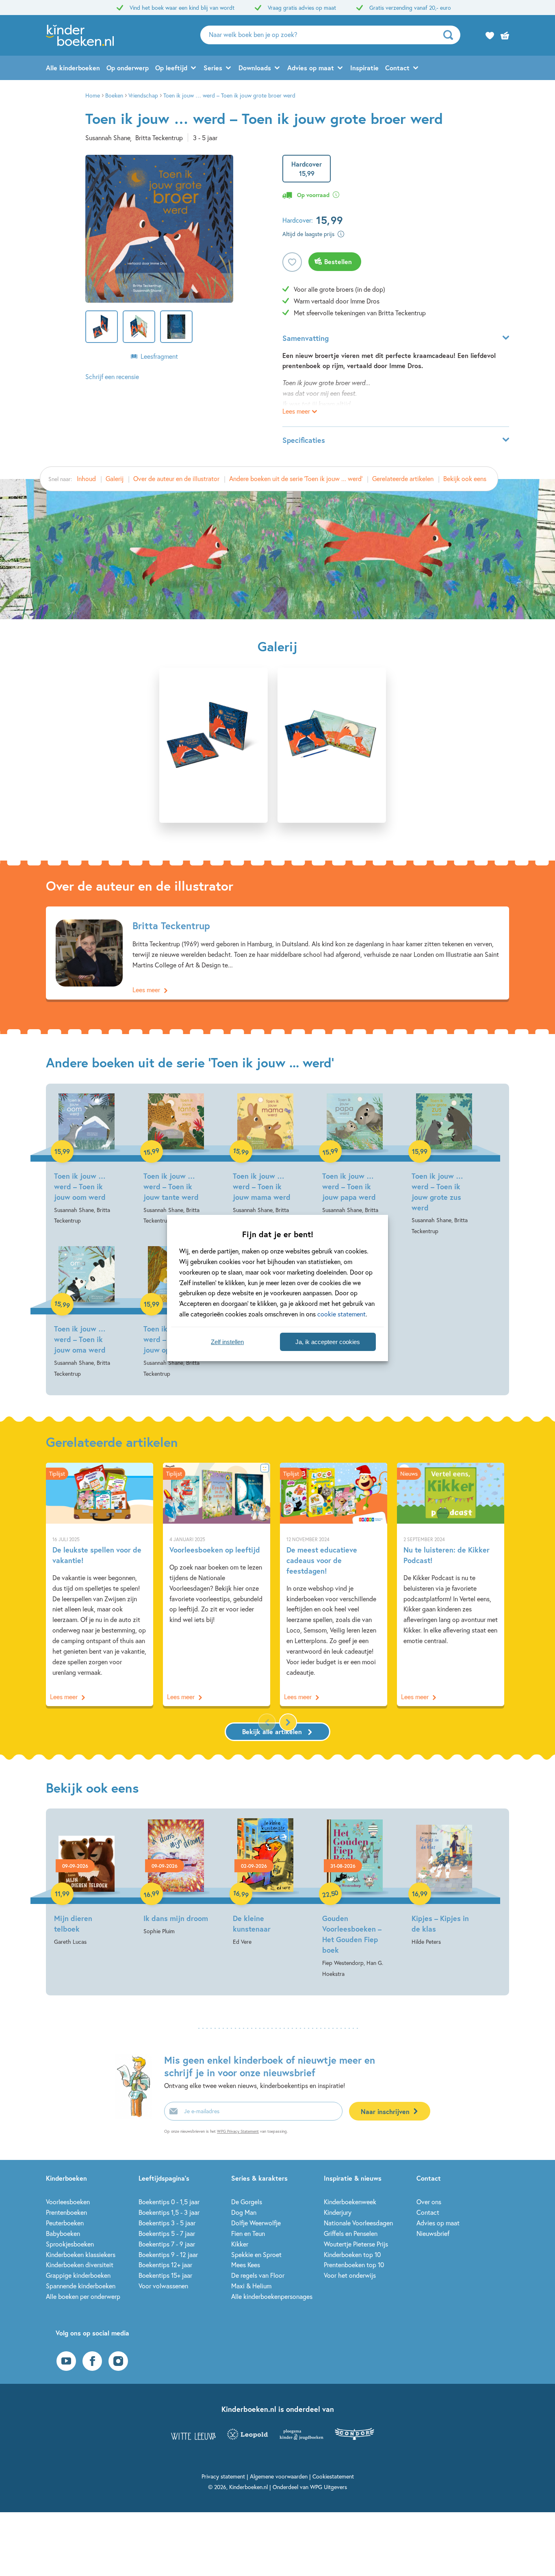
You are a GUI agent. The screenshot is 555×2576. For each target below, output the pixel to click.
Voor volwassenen (163, 2286)
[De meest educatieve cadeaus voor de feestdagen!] (334, 1584)
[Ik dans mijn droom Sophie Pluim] (176, 1877)
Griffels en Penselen (351, 2233)
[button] (288, 1722)
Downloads (255, 68)
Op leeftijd (171, 68)
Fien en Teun (248, 2233)
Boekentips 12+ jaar (165, 2265)
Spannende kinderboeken (81, 2286)
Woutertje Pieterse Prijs (356, 2244)
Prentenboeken (66, 2212)
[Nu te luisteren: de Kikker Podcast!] (451, 1584)
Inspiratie (364, 68)
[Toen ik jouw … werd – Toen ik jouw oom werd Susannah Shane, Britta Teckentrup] (87, 1160)
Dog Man (244, 2212)
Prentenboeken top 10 (354, 2265)
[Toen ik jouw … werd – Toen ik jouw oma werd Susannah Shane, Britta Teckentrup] (87, 1312)
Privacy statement (223, 2476)
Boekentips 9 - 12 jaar (168, 2254)
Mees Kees (246, 2265)
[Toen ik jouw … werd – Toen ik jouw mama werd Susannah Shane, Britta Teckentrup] (265, 1160)
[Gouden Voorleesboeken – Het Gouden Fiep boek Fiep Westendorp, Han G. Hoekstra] (355, 1899)
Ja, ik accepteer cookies (328, 1342)
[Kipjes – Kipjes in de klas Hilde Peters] (444, 1883)
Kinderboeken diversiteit (80, 2265)
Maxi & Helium (251, 2286)
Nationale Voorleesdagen (358, 2223)
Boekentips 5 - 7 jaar (167, 2233)
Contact (397, 68)
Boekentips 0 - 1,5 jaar (169, 2202)
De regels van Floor (258, 2275)
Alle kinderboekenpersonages (272, 2296)
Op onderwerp (128, 68)
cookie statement (341, 1314)
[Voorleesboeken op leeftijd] (217, 1584)
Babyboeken (63, 2233)
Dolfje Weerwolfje (256, 2223)
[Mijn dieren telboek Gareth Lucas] (87, 1883)
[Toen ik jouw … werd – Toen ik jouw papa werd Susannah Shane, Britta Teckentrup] (355, 1160)
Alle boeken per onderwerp (83, 2296)
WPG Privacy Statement (238, 2131)
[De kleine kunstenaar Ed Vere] (265, 1883)
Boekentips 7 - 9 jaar (167, 2244)
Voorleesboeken (68, 2202)
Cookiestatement (333, 2476)
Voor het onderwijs (350, 2275)
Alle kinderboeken (73, 68)
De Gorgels (247, 2202)
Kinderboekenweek (350, 2202)
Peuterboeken (65, 2223)
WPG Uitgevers (328, 2487)
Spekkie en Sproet (256, 2254)
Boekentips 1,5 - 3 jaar (169, 2212)
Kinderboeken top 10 (352, 2254)
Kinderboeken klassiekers (81, 2254)
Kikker (240, 2244)
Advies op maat (311, 68)
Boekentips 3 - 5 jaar (167, 2223)
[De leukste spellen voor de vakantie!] (100, 1584)
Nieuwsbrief (433, 2233)
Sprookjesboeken (70, 2244)
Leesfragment (159, 356)
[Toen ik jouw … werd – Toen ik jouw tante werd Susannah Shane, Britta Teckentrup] (176, 1160)
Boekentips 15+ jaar (165, 2275)
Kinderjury (338, 2212)
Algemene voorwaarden (279, 2476)
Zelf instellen (227, 1342)
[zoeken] (451, 35)
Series (213, 68)
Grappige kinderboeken (78, 2275)
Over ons (429, 2202)
